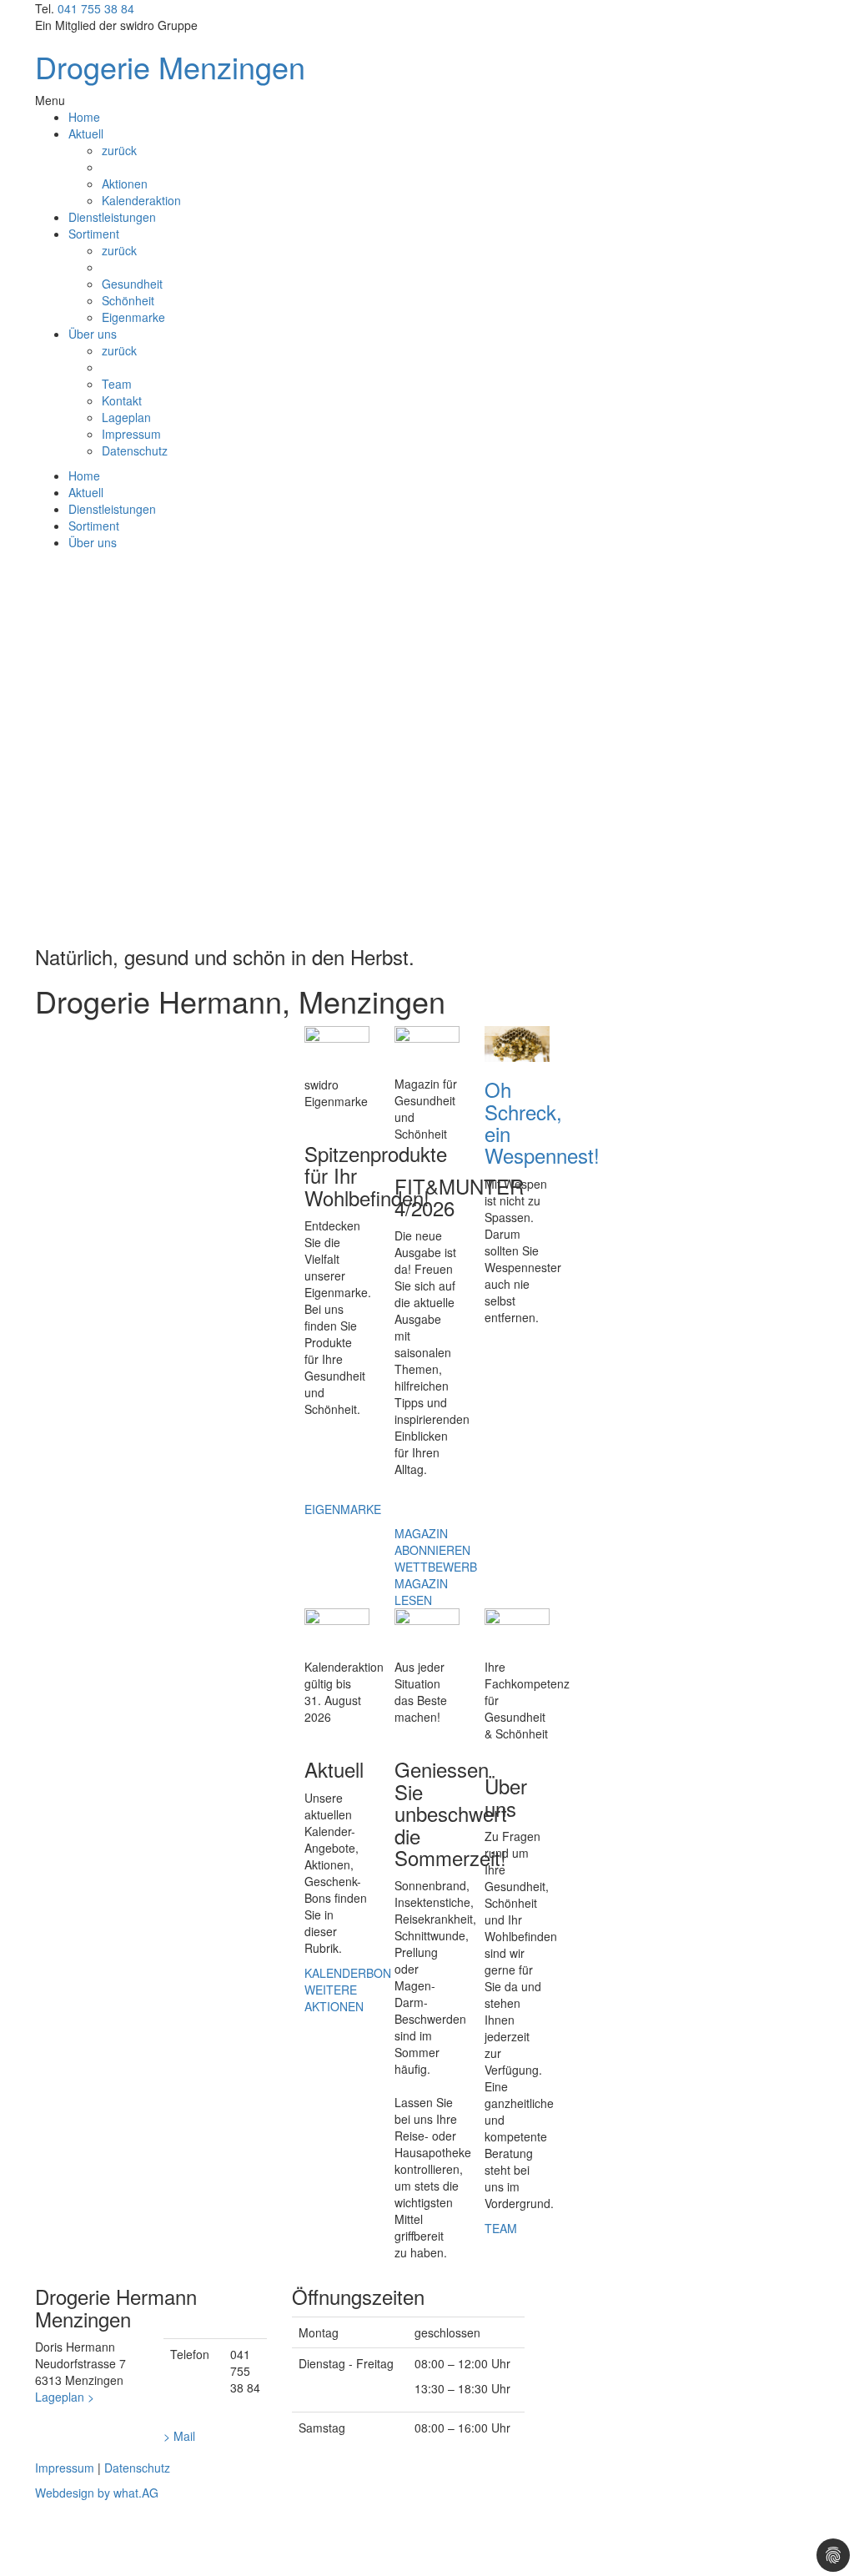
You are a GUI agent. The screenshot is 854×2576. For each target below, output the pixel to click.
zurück (119, 150)
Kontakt (122, 400)
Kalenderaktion (141, 200)
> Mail (179, 2436)
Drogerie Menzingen (170, 66)
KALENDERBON (348, 1973)
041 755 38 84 (96, 8)
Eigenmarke (133, 317)
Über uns (93, 334)
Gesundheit (132, 284)
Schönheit (128, 300)
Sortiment (94, 234)
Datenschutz (135, 450)
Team (117, 384)
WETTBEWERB (436, 1567)
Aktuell (86, 133)
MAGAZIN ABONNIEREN (432, 1542)
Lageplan (126, 417)
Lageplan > (65, 2397)
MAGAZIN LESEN (421, 1592)
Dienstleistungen (112, 217)
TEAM (501, 2228)
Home (84, 117)
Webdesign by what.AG (97, 2493)
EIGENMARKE (343, 1509)
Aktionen (125, 184)
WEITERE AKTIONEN (334, 1998)
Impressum (131, 434)
